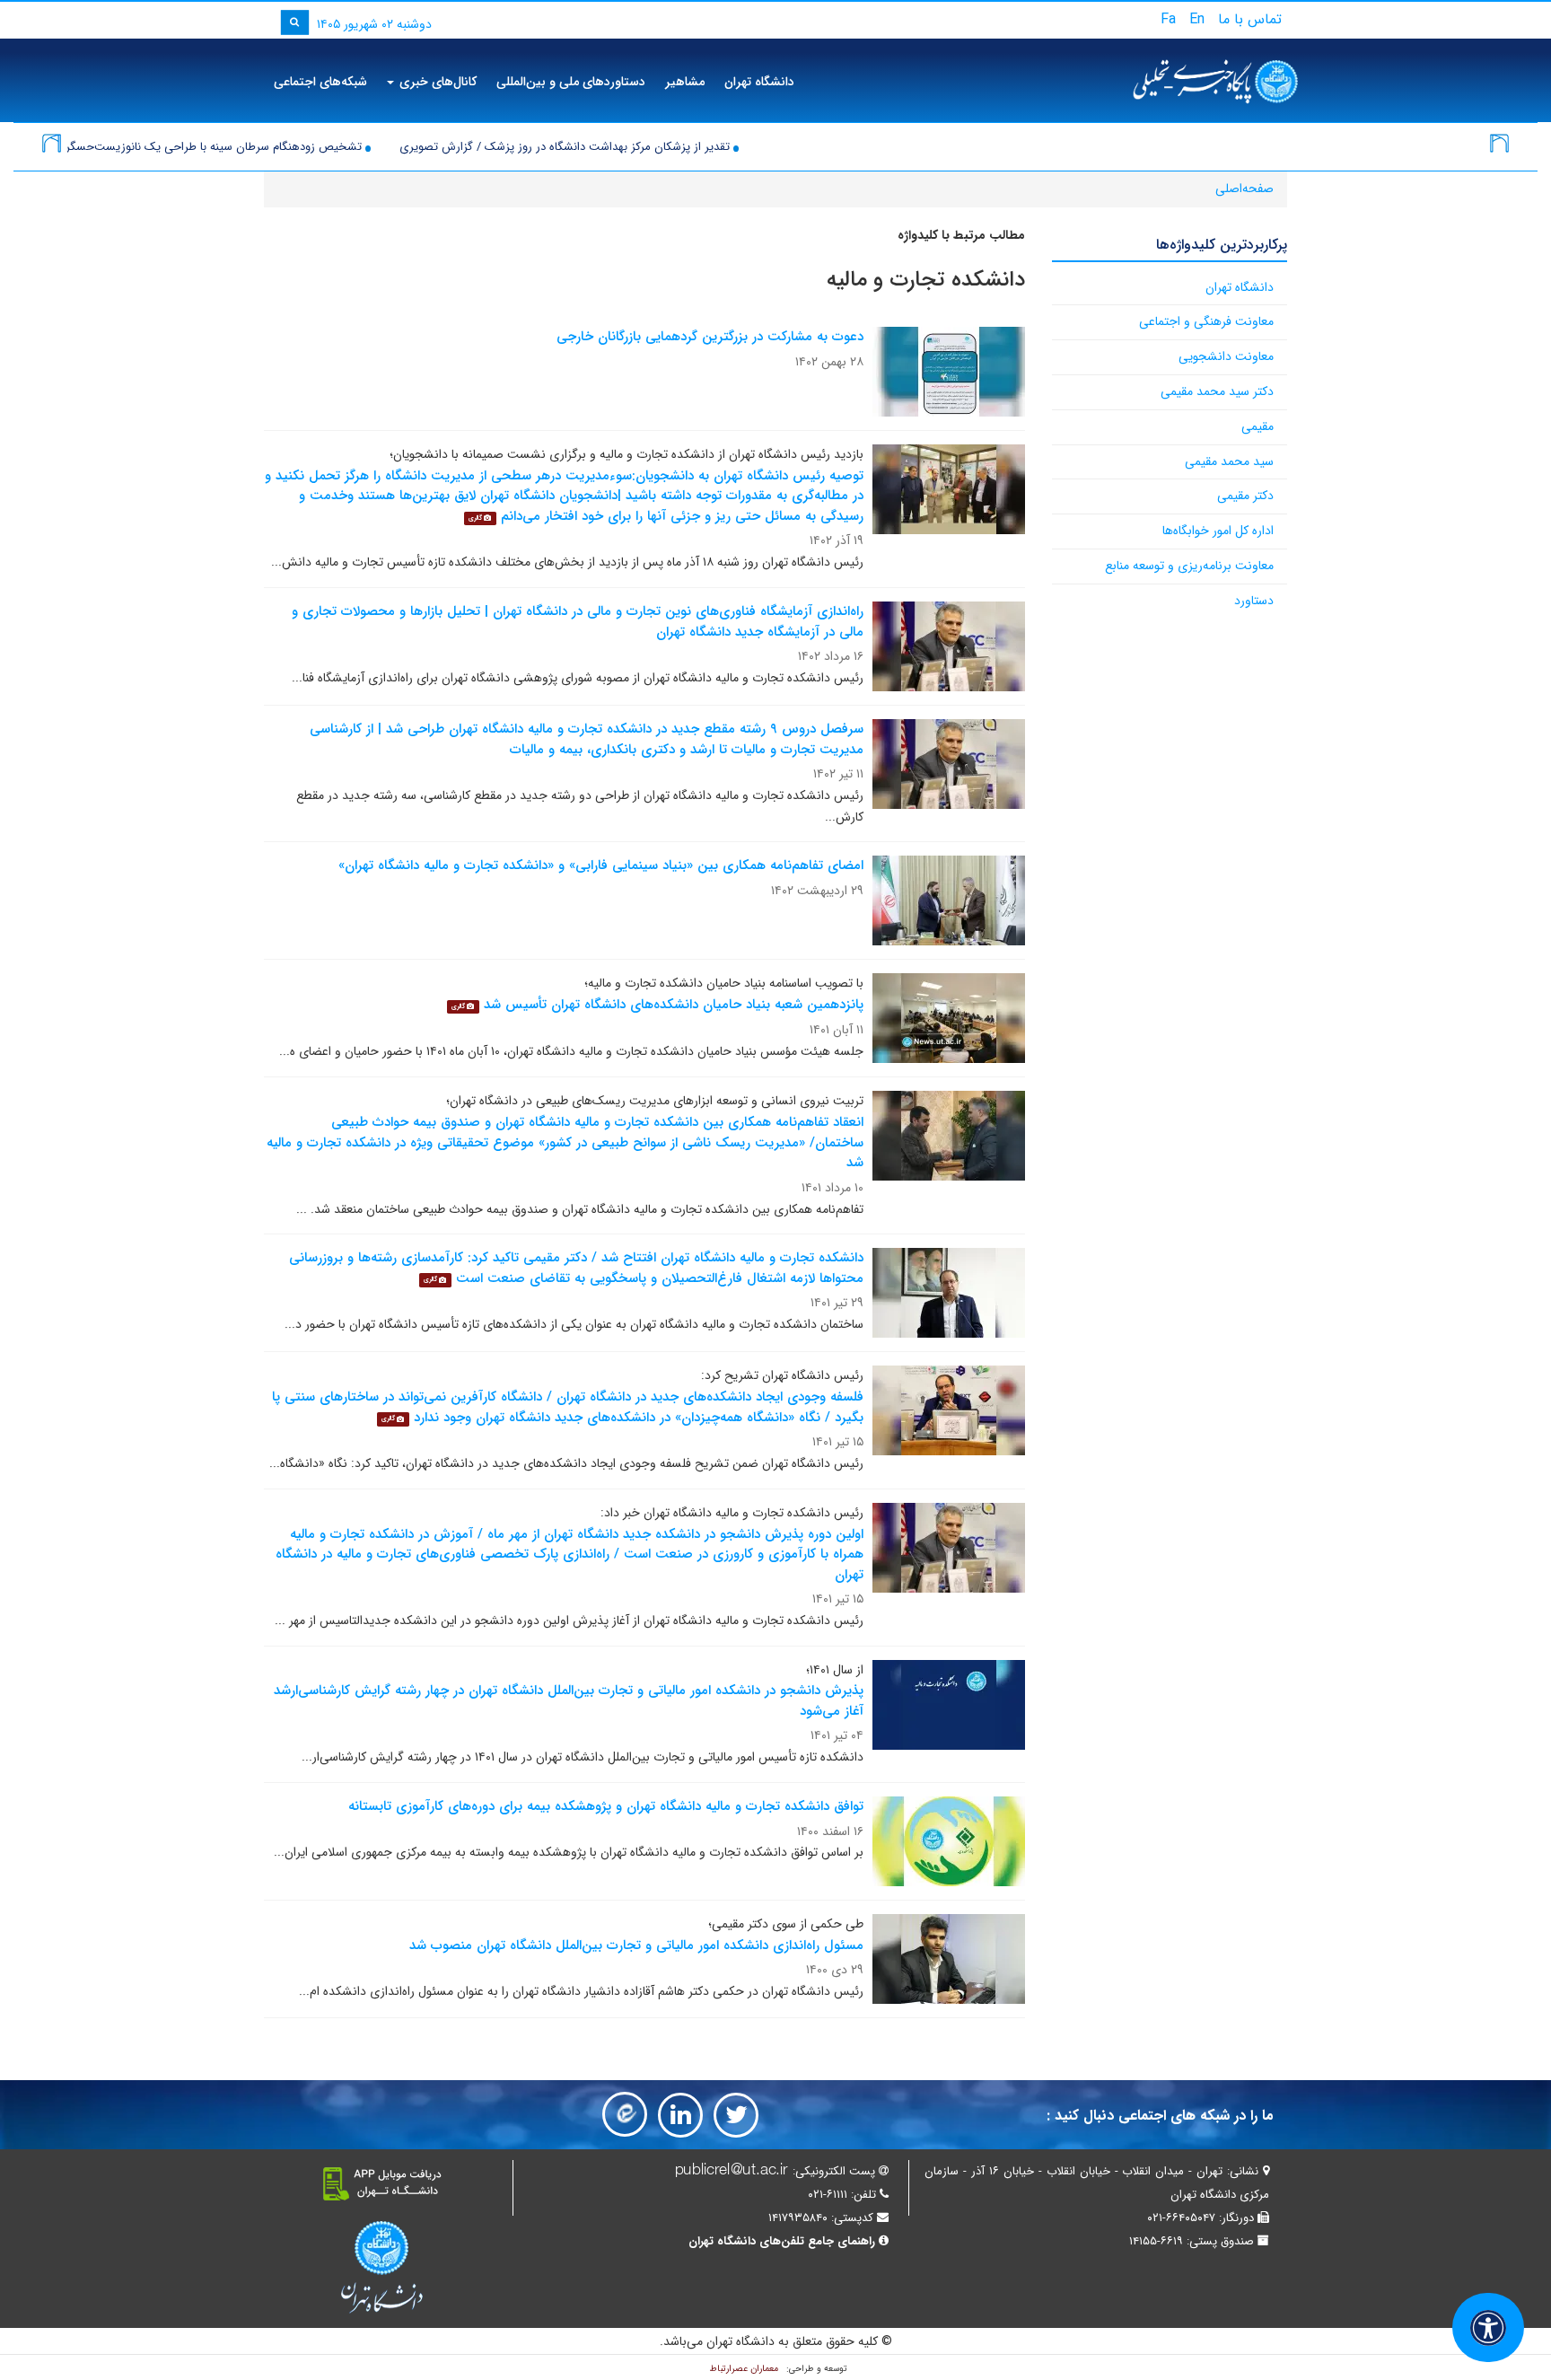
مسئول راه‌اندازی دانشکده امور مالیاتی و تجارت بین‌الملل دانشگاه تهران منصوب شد (636, 1945)
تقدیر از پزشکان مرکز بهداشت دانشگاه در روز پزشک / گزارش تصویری (649, 147)
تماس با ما (1250, 19)
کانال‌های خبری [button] (436, 82)
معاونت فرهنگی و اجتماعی (1206, 321)
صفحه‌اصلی (1244, 189)
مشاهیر (685, 82)
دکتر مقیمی (1245, 496)
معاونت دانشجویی (1226, 356)
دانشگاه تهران (759, 82)
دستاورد (1254, 601)
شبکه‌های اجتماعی (320, 82)
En (1197, 19)
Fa (1168, 19)
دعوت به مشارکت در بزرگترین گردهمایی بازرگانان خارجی (710, 337)
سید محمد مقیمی (1229, 461)
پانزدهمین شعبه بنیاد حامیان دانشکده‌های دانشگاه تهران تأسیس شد (674, 1005)
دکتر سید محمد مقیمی (1217, 391)
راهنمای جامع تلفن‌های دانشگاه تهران (782, 2241)
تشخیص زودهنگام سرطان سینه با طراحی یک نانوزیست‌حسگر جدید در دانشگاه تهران (242, 147)
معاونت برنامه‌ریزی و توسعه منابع (1189, 566)
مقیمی (1257, 426)
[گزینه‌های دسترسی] (1488, 2327)
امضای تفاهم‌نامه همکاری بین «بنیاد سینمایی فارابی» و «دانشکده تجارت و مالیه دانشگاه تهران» (601, 865)
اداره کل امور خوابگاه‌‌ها (1218, 531)
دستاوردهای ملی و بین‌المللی (571, 82)
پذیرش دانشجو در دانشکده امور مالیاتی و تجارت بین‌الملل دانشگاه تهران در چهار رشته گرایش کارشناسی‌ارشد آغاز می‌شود (569, 1701)
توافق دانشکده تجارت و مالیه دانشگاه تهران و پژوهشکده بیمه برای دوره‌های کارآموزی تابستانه (606, 1806)
